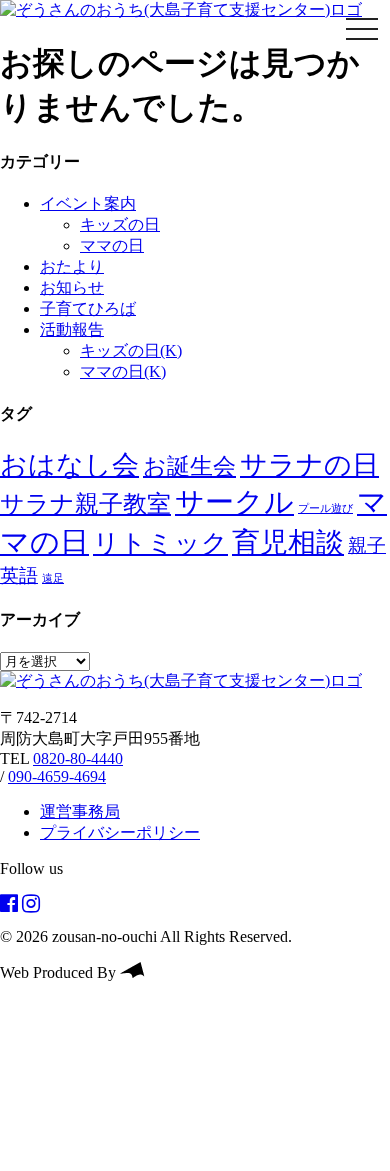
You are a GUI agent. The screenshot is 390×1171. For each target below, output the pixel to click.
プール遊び (325, 508)
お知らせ (72, 287)
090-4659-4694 (57, 776)
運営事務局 (80, 811)
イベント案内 (88, 203)
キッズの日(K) (131, 350)
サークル (234, 502)
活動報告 (72, 329)
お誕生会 (189, 466)
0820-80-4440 (78, 758)
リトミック (160, 543)
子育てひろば (88, 308)
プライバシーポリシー (120, 832)
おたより (72, 266)
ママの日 (112, 245)
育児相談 (288, 542)
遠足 (53, 578)
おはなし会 (69, 465)
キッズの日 (120, 224)
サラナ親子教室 (85, 504)
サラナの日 (309, 465)
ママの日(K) (123, 371)
